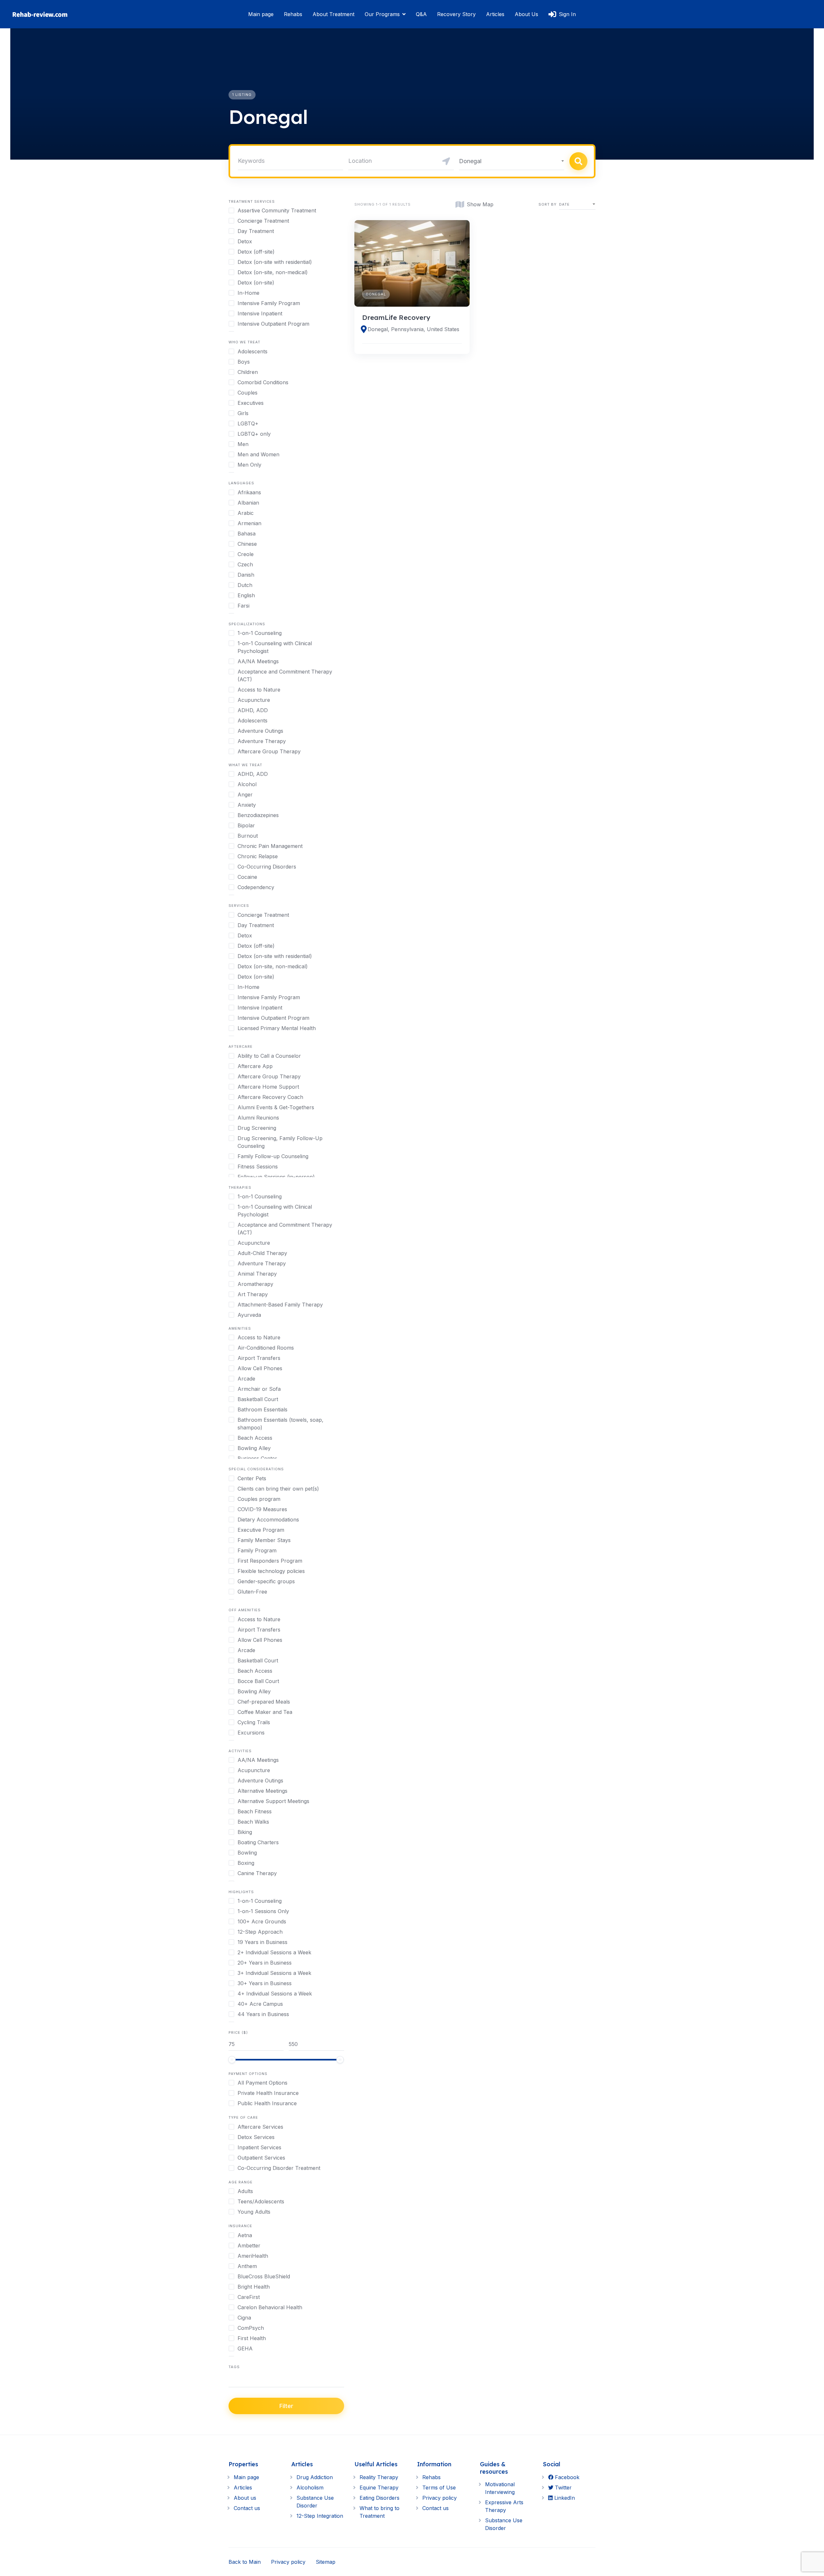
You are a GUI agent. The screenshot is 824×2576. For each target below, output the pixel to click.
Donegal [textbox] (470, 161)
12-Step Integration (320, 2516)
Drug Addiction (315, 2477)
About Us (526, 14)
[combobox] (512, 161)
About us (245, 2498)
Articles (495, 14)
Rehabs (293, 14)
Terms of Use (439, 2488)
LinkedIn (564, 2498)
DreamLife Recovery (396, 317)
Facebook (566, 2477)
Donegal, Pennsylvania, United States (413, 329)
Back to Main (245, 2562)
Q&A (421, 14)
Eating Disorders (379, 2498)
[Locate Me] (446, 161)
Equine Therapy (379, 2488)
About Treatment (333, 14)
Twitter (562, 2488)
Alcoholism (310, 2488)
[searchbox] (230, 2381)
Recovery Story (456, 14)
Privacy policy (440, 2498)
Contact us (247, 2508)
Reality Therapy (379, 2477)
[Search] (578, 161)
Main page (261, 14)
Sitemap (326, 2562)
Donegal (376, 294)
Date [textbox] (564, 204)
